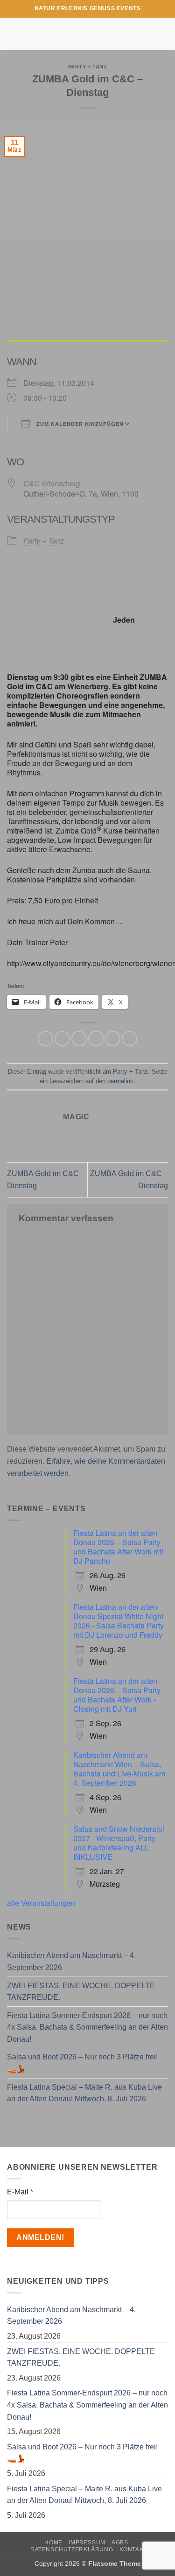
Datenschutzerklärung (72, 2549)
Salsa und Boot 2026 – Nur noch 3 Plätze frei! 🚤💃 (82, 2063)
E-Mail (20, 2192)
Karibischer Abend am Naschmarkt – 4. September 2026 (71, 1961)
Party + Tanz (88, 67)
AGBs (120, 2542)
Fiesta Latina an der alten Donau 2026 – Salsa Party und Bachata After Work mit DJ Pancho (118, 1547)
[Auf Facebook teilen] (62, 1039)
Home (53, 2542)
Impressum (87, 2542)
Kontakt (133, 2549)
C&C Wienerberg (52, 483)
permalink (120, 1081)
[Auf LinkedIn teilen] (129, 1039)
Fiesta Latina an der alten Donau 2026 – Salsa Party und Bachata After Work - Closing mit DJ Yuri (117, 1695)
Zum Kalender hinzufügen (79, 424)
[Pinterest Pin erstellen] (113, 1039)
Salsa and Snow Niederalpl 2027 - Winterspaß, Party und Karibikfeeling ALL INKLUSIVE (119, 1843)
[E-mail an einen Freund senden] (96, 1039)
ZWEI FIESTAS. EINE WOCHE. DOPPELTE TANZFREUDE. (81, 1992)
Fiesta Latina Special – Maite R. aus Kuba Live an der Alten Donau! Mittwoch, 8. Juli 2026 (84, 2093)
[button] (13, 34)
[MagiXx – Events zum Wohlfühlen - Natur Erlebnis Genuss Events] (91, 34)
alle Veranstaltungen (41, 1903)
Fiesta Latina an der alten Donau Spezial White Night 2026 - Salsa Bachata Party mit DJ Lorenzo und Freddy (119, 1621)
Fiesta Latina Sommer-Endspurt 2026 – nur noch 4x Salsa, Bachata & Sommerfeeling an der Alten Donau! (87, 2027)
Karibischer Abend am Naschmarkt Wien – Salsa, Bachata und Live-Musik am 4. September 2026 (119, 1769)
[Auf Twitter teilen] (79, 1039)
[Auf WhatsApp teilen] (45, 1039)
